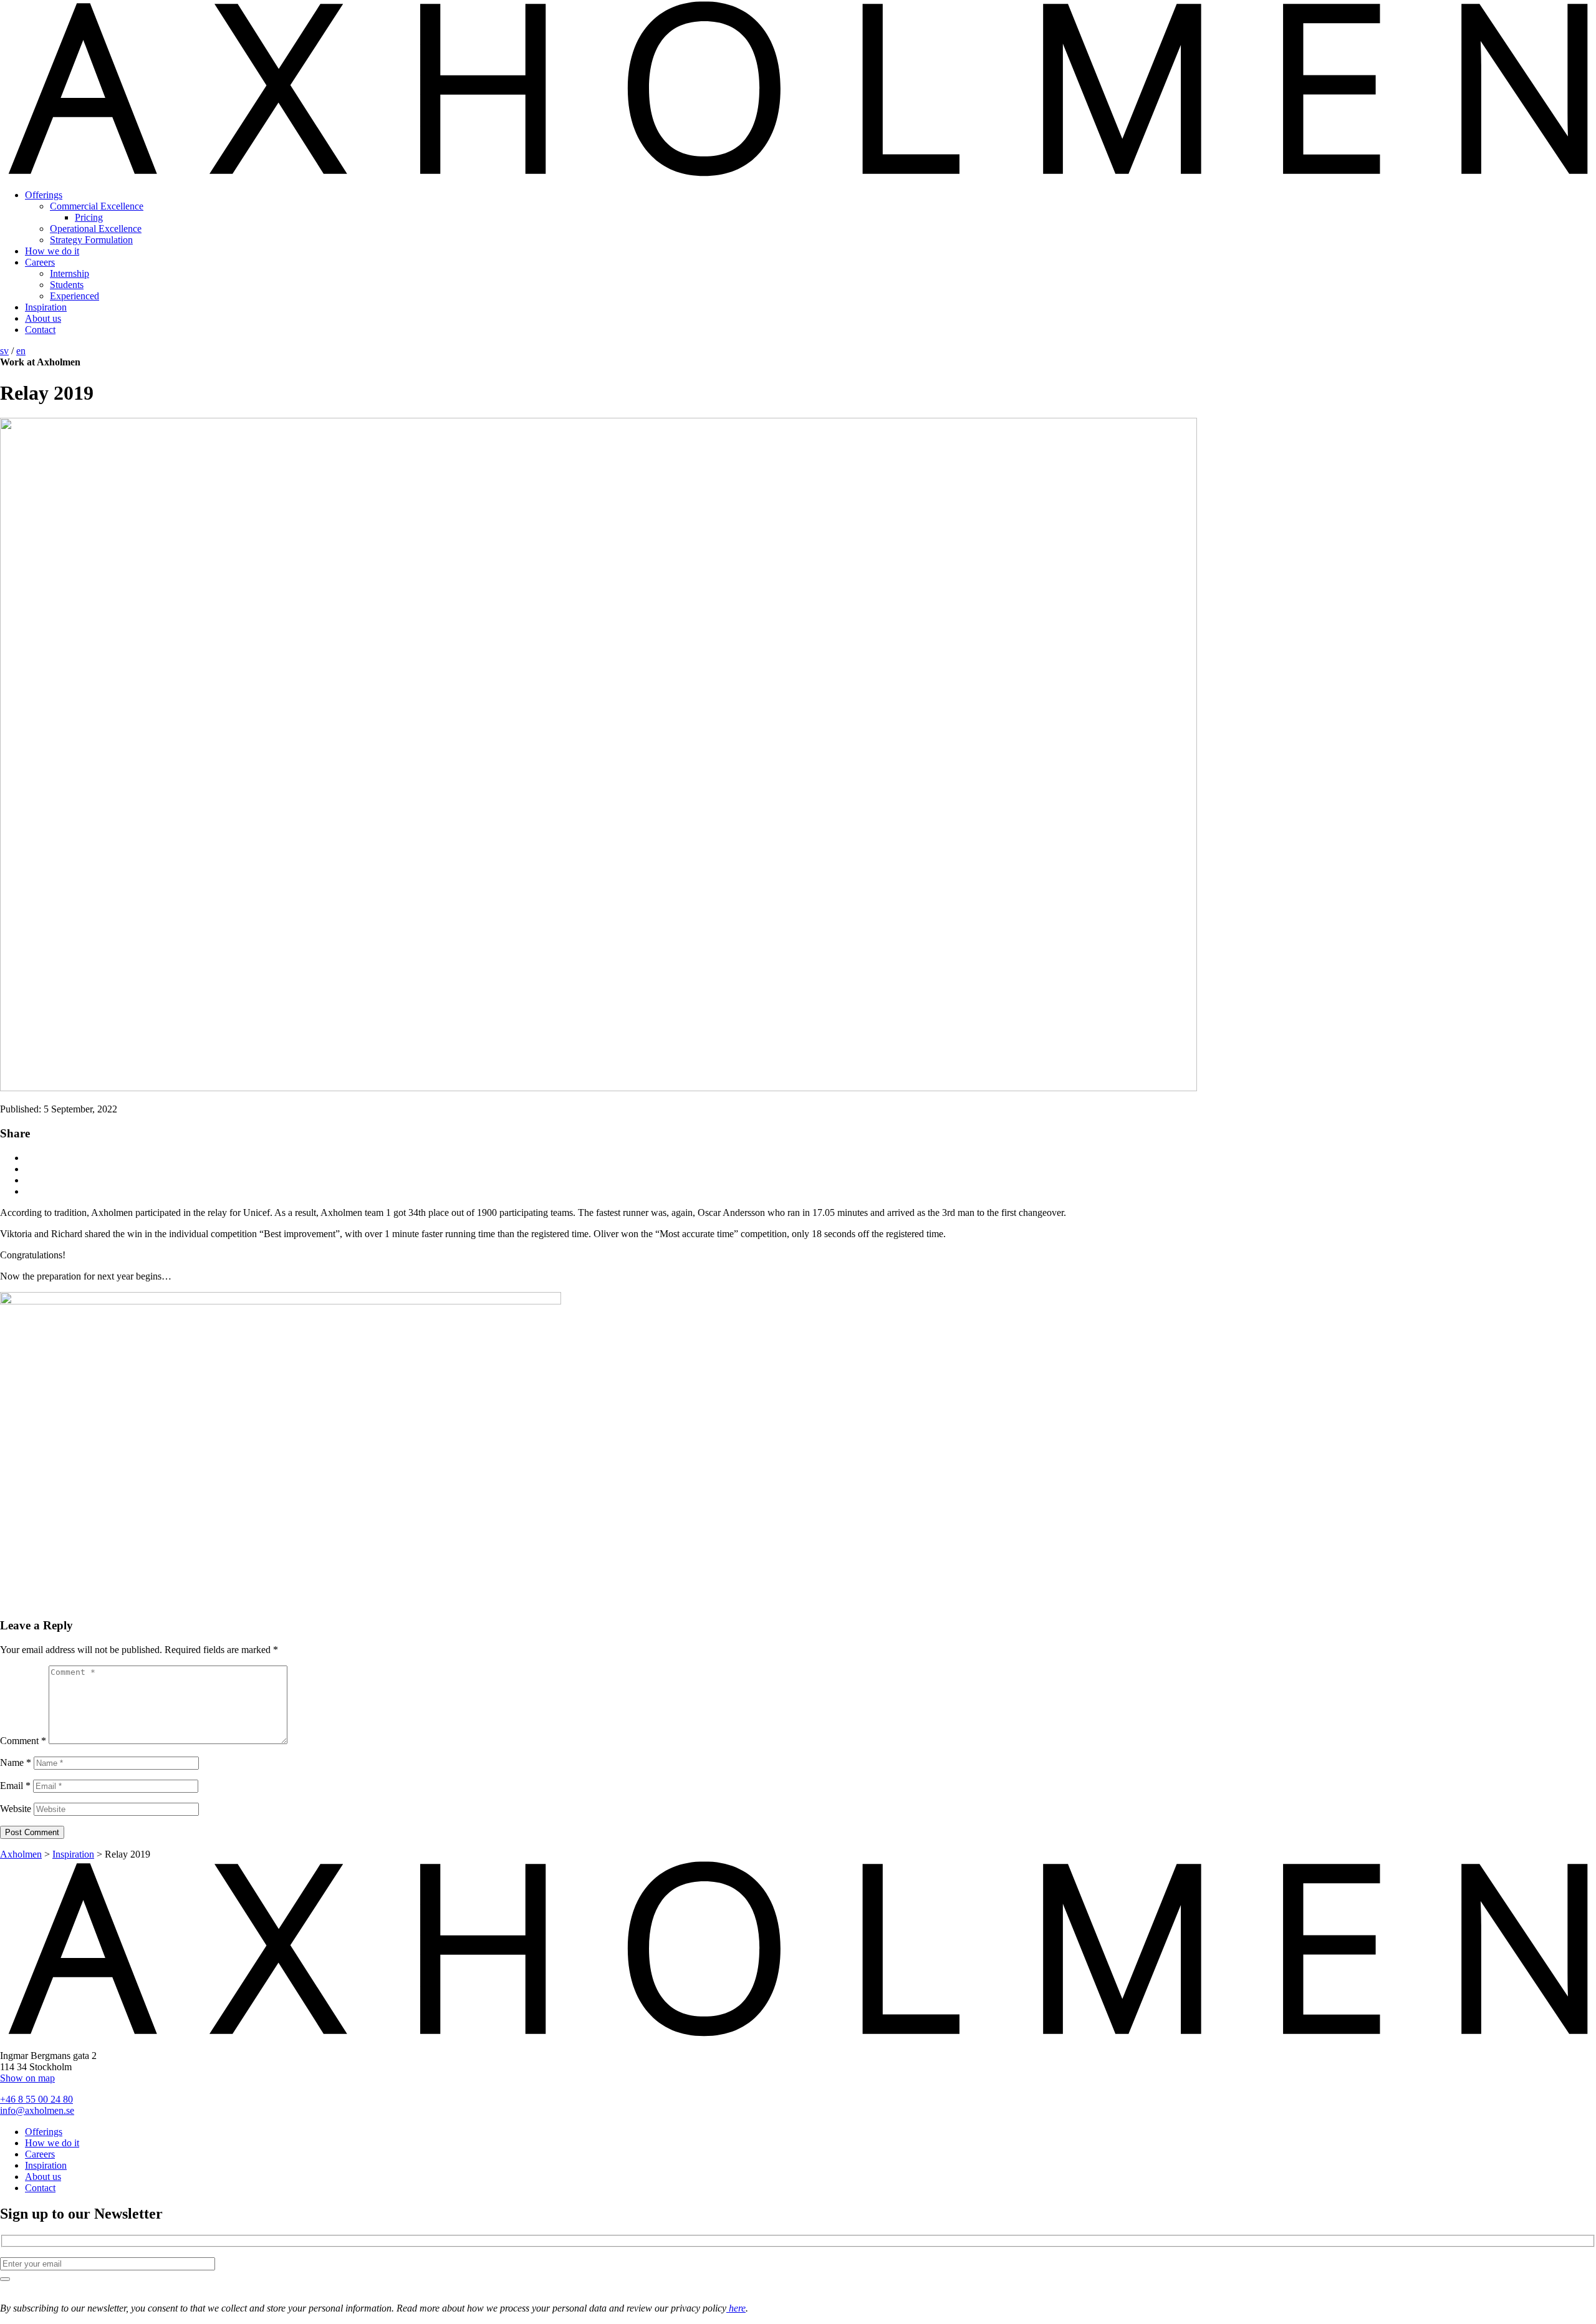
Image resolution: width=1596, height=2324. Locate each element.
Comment (23, 1741)
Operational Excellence (96, 229)
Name (16, 1762)
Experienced (75, 296)
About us (43, 318)
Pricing (89, 217)
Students (67, 285)
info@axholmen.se (37, 2110)
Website (16, 1809)
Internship (70, 273)
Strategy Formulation (91, 240)
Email (15, 1786)
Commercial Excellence (97, 206)
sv (4, 351)
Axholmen (21, 1854)
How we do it (52, 251)
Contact (40, 330)
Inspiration (46, 307)
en (21, 351)
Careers (40, 262)
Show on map (27, 2078)
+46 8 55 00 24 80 (36, 2099)
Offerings (44, 195)
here (736, 2308)
